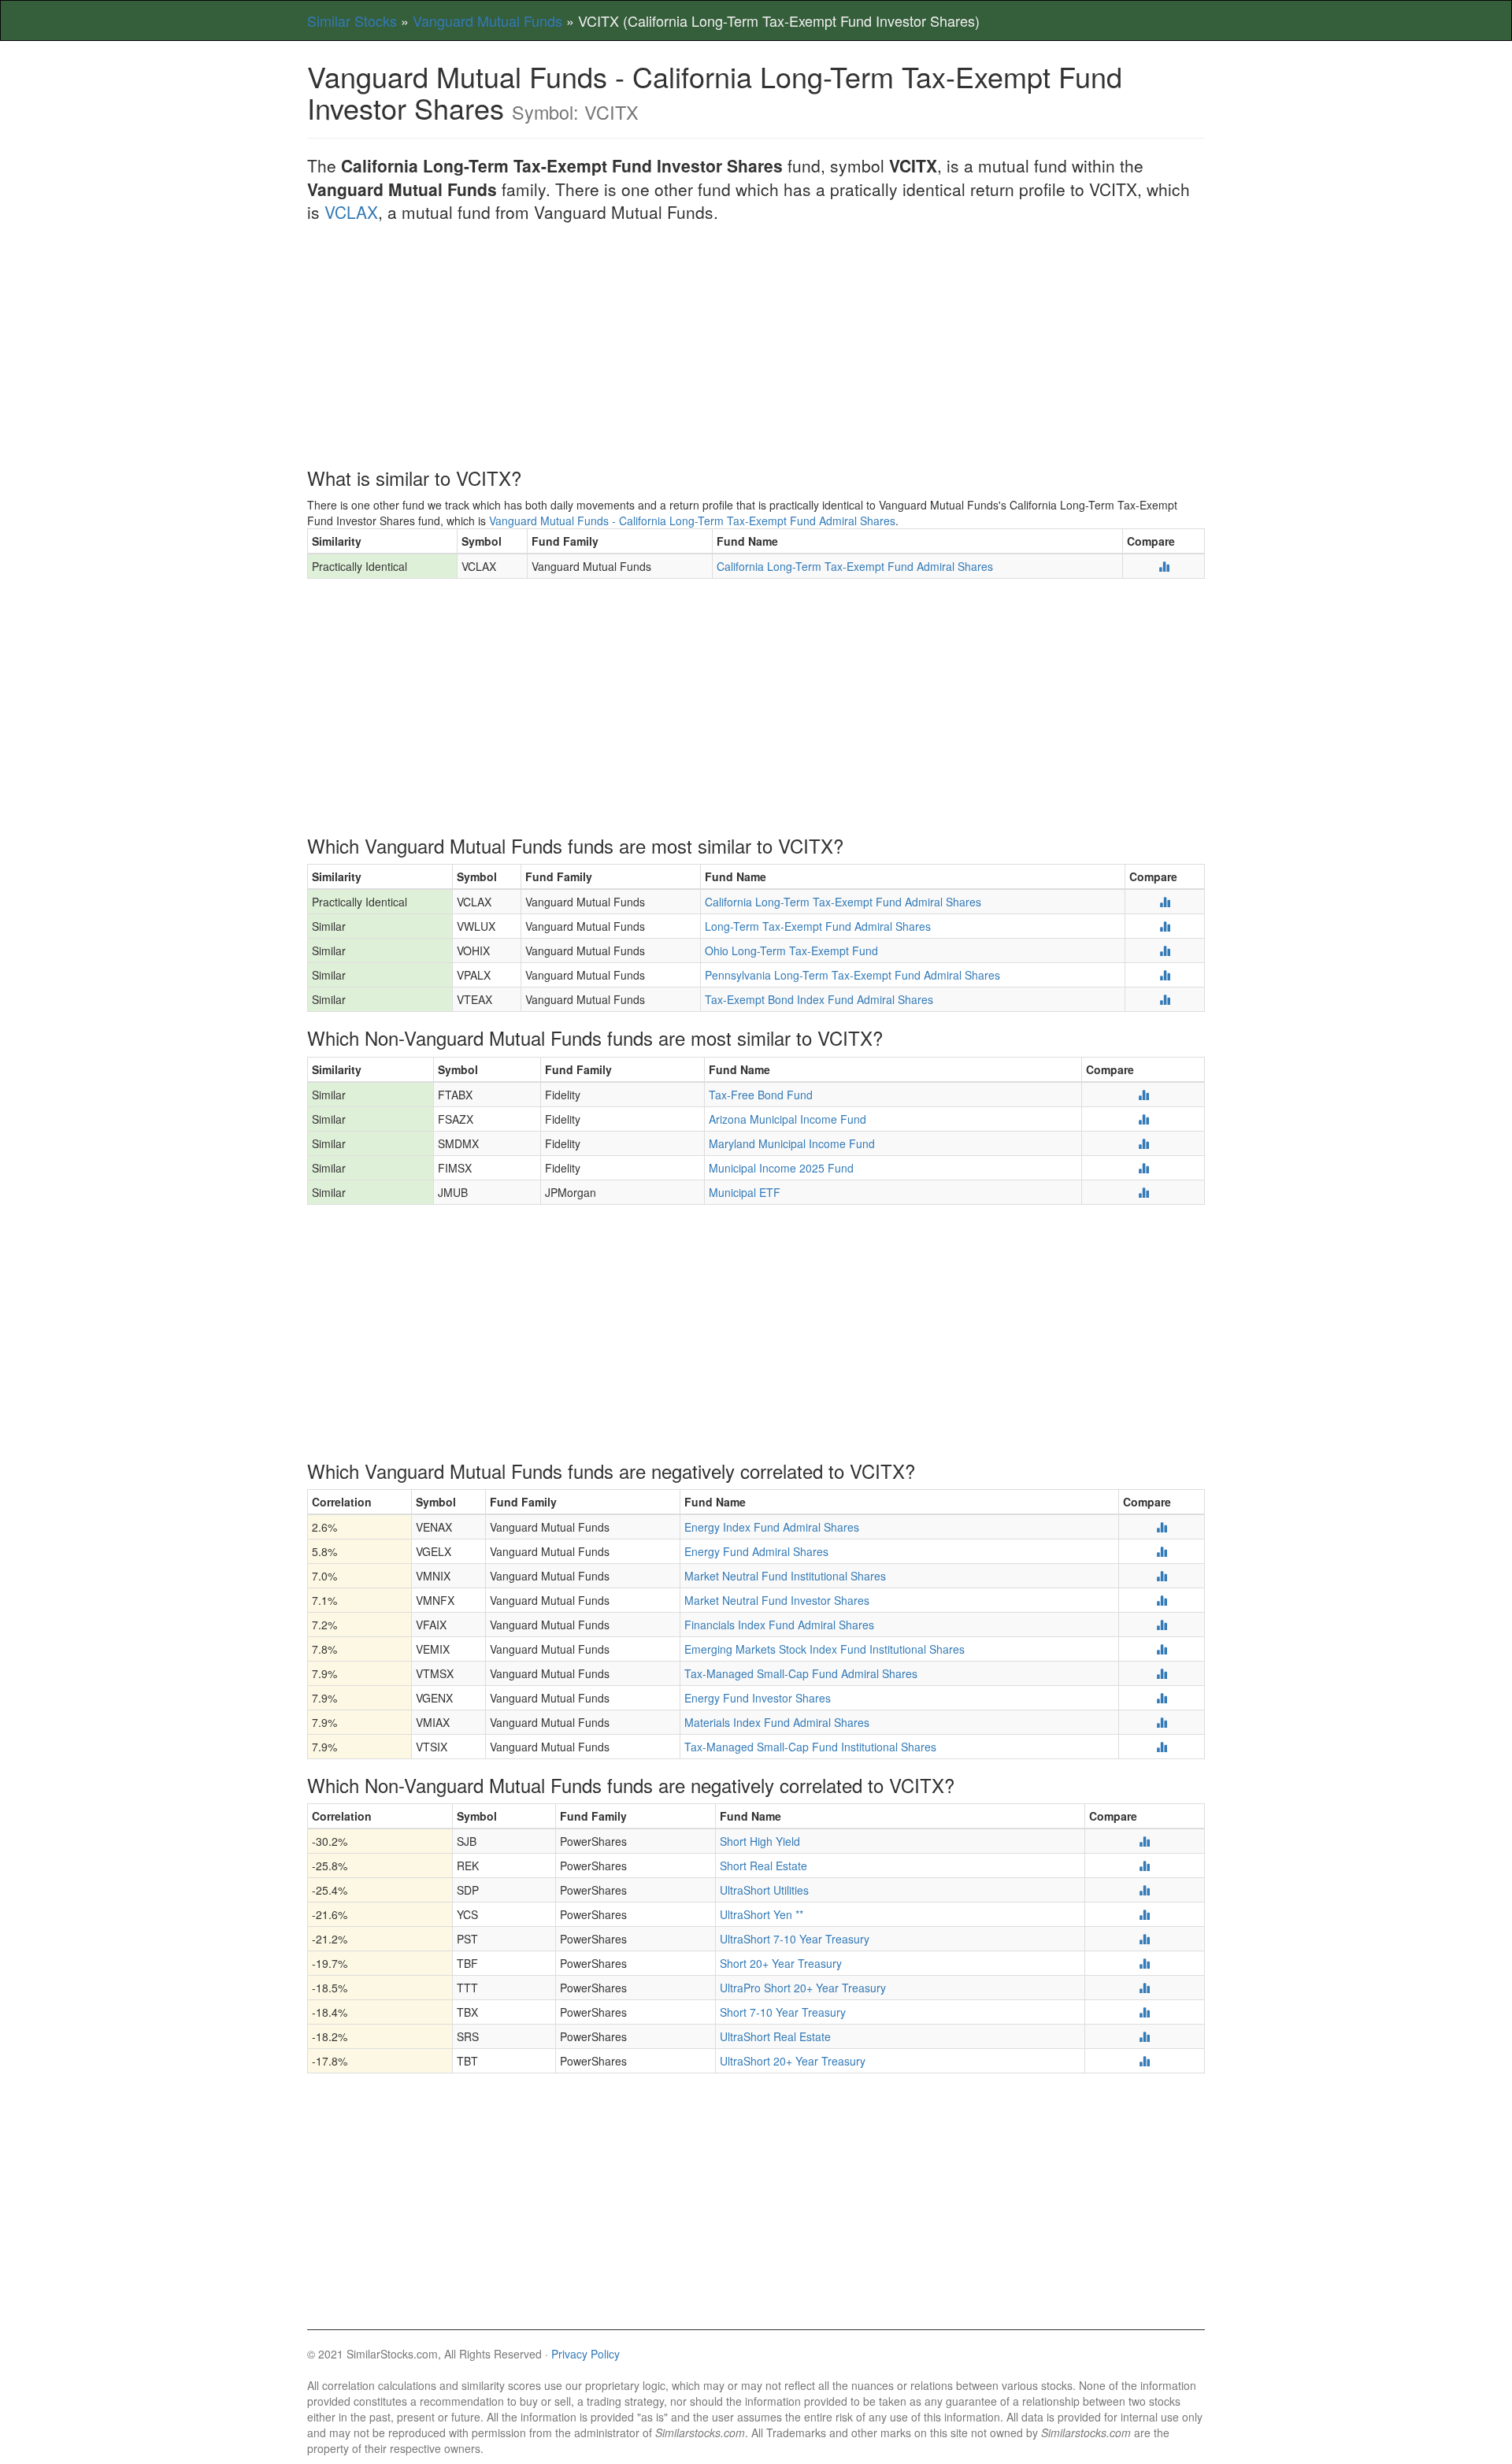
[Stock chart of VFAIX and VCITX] (1162, 1625)
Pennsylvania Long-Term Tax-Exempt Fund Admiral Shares (852, 975)
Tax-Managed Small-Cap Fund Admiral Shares (801, 1673)
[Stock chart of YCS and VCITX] (1144, 1914)
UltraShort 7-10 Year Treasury (795, 1939)
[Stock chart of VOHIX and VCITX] (1165, 950)
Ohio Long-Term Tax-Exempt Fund (791, 950)
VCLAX (351, 212)
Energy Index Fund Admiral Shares (772, 1527)
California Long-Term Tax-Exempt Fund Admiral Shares (855, 566)
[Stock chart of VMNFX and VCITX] (1162, 1600)
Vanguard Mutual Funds (487, 20)
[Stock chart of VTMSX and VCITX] (1162, 1673)
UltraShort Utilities (764, 1890)
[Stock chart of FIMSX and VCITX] (1143, 1168)
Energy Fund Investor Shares (758, 1698)
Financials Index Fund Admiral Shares (779, 1625)
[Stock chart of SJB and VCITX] (1144, 1841)
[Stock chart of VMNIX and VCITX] (1162, 1576)
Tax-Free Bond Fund (761, 1095)
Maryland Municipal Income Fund (792, 1143)
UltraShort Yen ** (762, 1914)
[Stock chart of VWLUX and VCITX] (1165, 926)
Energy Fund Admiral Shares (756, 1551)
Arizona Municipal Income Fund (787, 1119)
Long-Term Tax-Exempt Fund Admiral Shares (818, 926)
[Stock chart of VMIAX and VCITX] (1162, 1722)
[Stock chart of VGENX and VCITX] (1162, 1698)
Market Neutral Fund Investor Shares (777, 1600)
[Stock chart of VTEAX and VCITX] (1165, 999)
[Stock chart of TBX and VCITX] (1144, 2012)
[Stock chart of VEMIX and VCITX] (1162, 1649)
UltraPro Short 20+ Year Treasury (803, 1988)
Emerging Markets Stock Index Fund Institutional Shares (825, 1649)
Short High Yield (760, 1841)
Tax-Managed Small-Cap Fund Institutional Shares (810, 1747)
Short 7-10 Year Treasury (783, 2012)
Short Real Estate (763, 1866)
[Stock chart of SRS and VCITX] (1144, 2036)
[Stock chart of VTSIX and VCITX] (1162, 1747)
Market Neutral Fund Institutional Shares (785, 1576)
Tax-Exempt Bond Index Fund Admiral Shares (819, 999)
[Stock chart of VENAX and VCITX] (1162, 1527)
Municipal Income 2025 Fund (781, 1168)
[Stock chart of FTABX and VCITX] (1143, 1095)
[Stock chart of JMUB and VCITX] (1143, 1192)
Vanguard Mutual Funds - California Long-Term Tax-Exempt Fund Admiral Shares (692, 521)
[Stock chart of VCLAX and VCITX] (1164, 566)
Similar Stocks (352, 20)
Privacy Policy (586, 2354)
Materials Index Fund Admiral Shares (777, 1722)
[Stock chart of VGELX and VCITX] (1162, 1551)
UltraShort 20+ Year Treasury (793, 2061)
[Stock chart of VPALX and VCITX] (1165, 975)
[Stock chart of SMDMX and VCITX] (1143, 1143)
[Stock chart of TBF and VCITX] (1144, 1963)
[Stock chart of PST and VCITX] (1144, 1939)
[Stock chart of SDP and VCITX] (1144, 1890)
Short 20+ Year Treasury (781, 1963)
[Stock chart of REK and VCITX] (1144, 1866)
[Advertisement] (756, 350)
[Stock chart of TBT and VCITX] (1144, 2061)
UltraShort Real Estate (775, 2036)
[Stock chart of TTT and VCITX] (1144, 1988)
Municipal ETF (745, 1192)
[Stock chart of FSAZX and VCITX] (1143, 1119)
